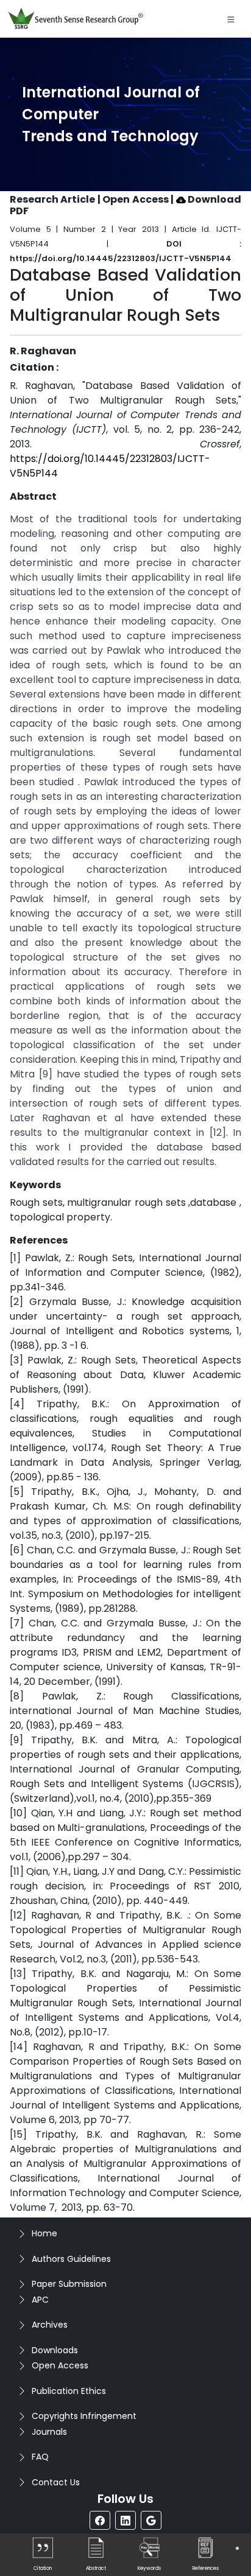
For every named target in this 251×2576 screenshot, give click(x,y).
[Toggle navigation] (231, 19)
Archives (50, 2325)
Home (44, 2233)
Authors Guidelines (71, 2259)
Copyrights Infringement (84, 2416)
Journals (49, 2432)
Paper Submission (69, 2284)
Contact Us (56, 2482)
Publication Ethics (69, 2391)
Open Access (60, 2365)
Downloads (55, 2350)
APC (40, 2300)
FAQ (40, 2457)
